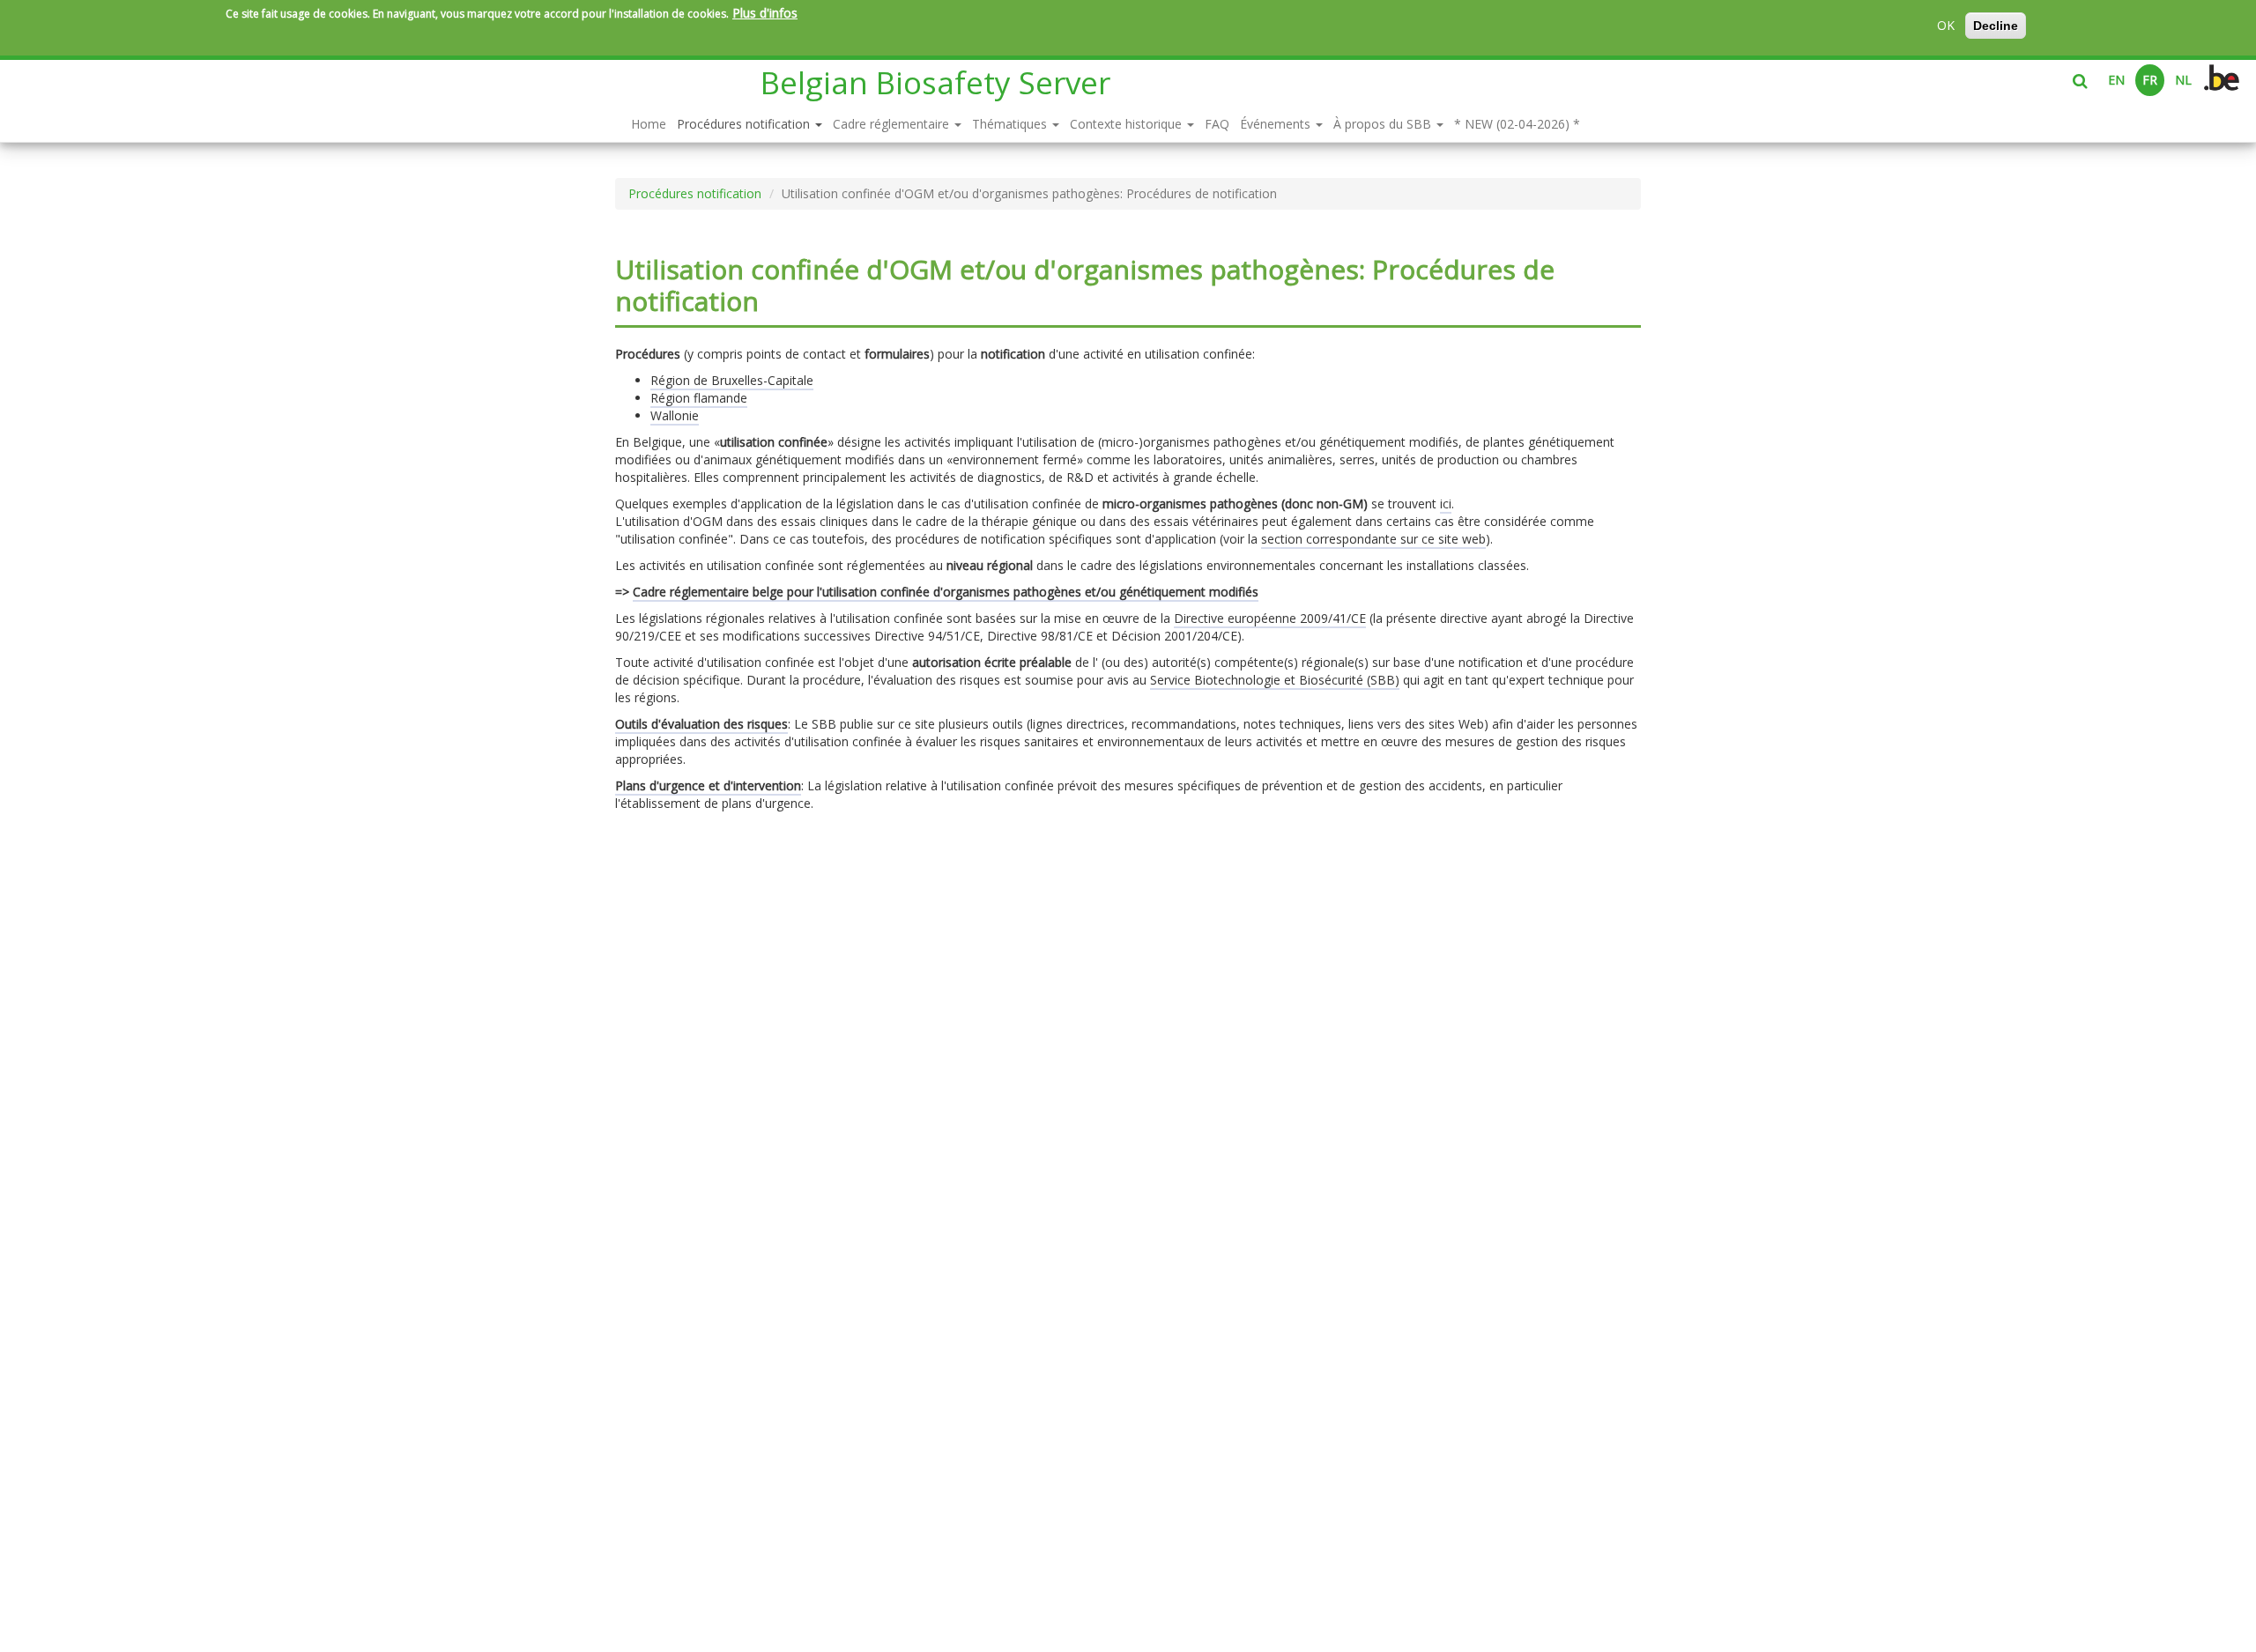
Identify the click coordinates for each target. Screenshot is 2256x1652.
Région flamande (699, 398)
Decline (1996, 26)
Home (649, 124)
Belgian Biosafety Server (935, 82)
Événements (1277, 124)
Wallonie (675, 415)
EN (2116, 80)
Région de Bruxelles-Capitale (732, 380)
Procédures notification (745, 124)
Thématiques (1011, 124)
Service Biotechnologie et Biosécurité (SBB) (1275, 680)
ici (1446, 504)
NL (2183, 80)
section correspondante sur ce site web (1373, 539)
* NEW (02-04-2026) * (1517, 124)
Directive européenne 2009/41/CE (1270, 618)
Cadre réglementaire (893, 124)
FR (2150, 80)
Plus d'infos (765, 13)
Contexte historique (1128, 124)
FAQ (1217, 124)
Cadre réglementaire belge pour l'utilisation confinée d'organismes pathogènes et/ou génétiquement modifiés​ (946, 592)
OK (1946, 25)
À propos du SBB (1384, 124)
